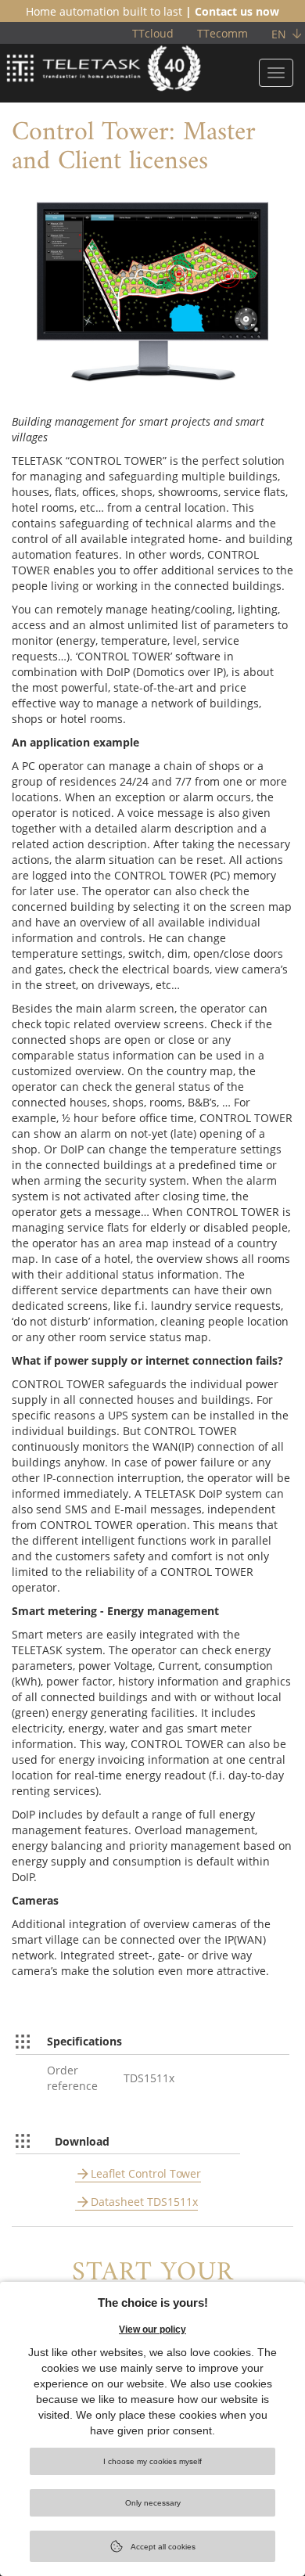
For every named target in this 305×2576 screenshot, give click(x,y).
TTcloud (153, 33)
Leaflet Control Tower (146, 2173)
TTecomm (222, 33)
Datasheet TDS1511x (144, 2202)
